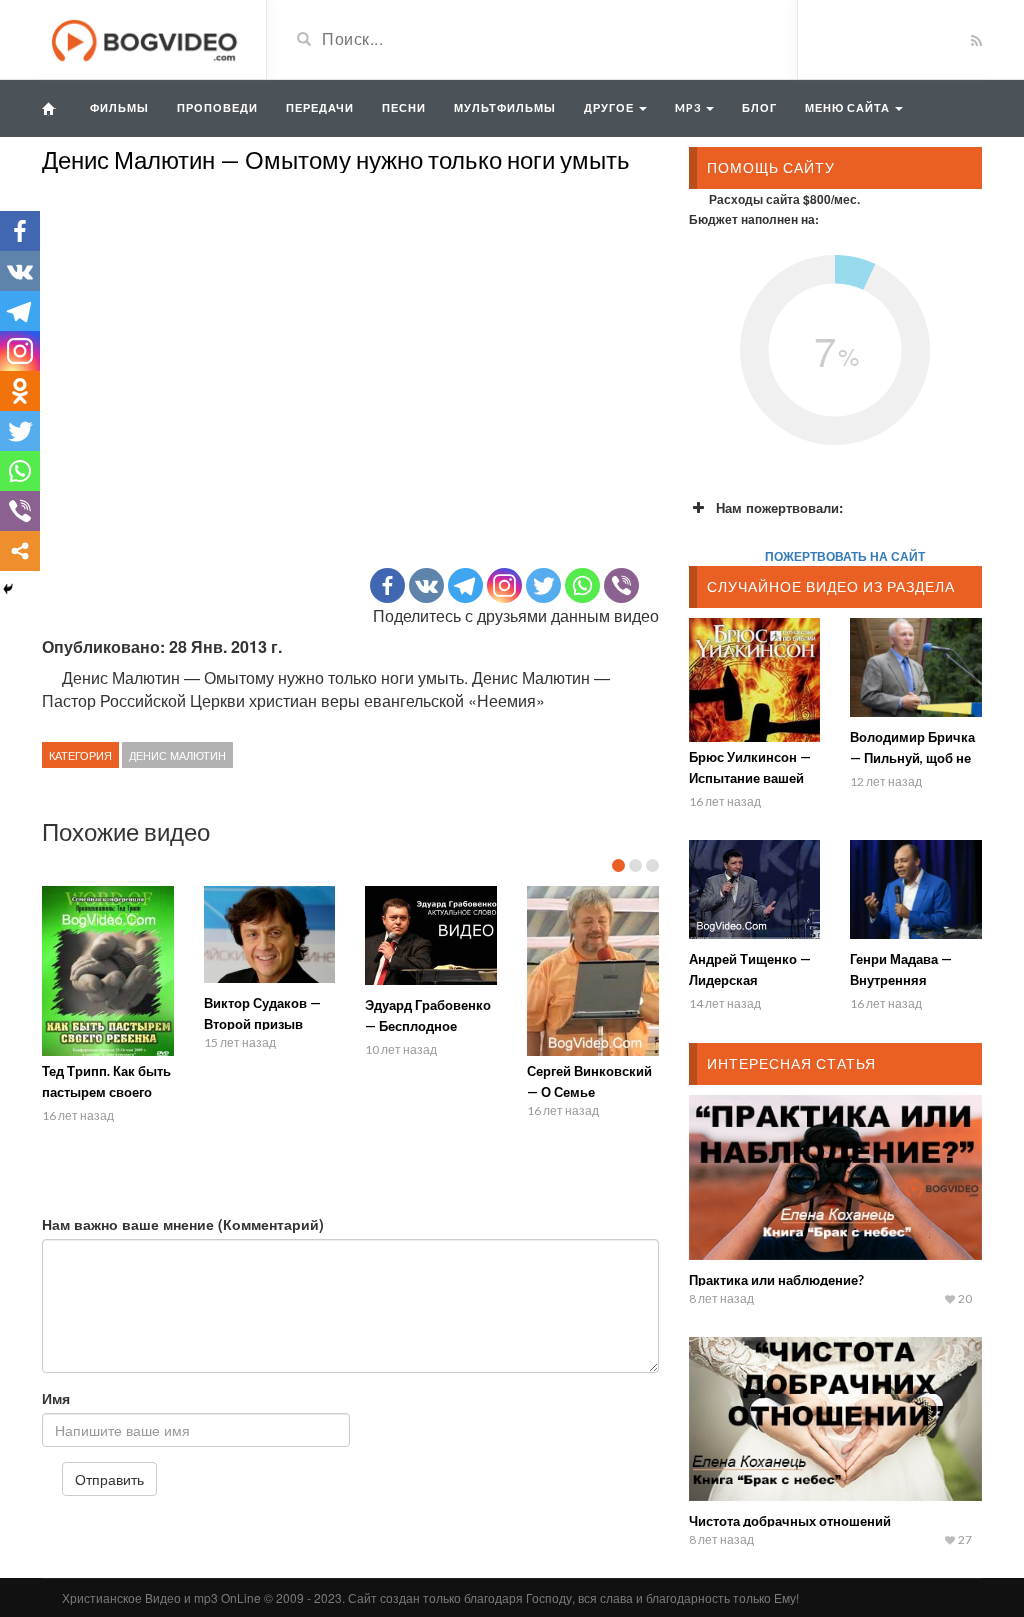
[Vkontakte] (426, 585)
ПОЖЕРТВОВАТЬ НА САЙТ (845, 556)
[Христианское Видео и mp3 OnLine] (146, 38)
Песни (404, 107)
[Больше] (20, 551)
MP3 (689, 107)
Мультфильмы (505, 107)
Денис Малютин (177, 755)
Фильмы (119, 107)
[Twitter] (543, 585)
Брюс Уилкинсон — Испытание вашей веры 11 (750, 778)
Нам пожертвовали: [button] (779, 507)
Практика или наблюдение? (776, 1280)
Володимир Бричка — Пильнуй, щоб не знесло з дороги (912, 758)
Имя (56, 1398)
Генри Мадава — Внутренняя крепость (901, 980)
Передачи (320, 107)
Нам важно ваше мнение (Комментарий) (183, 1224)
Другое (610, 107)
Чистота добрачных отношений (790, 1521)
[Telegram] (465, 585)
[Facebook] (387, 585)
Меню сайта (849, 107)
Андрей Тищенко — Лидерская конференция (750, 980)
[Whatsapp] (582, 585)
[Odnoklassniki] (20, 391)
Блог (759, 107)
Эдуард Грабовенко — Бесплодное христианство (428, 1026)
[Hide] (8, 589)
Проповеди (217, 107)
